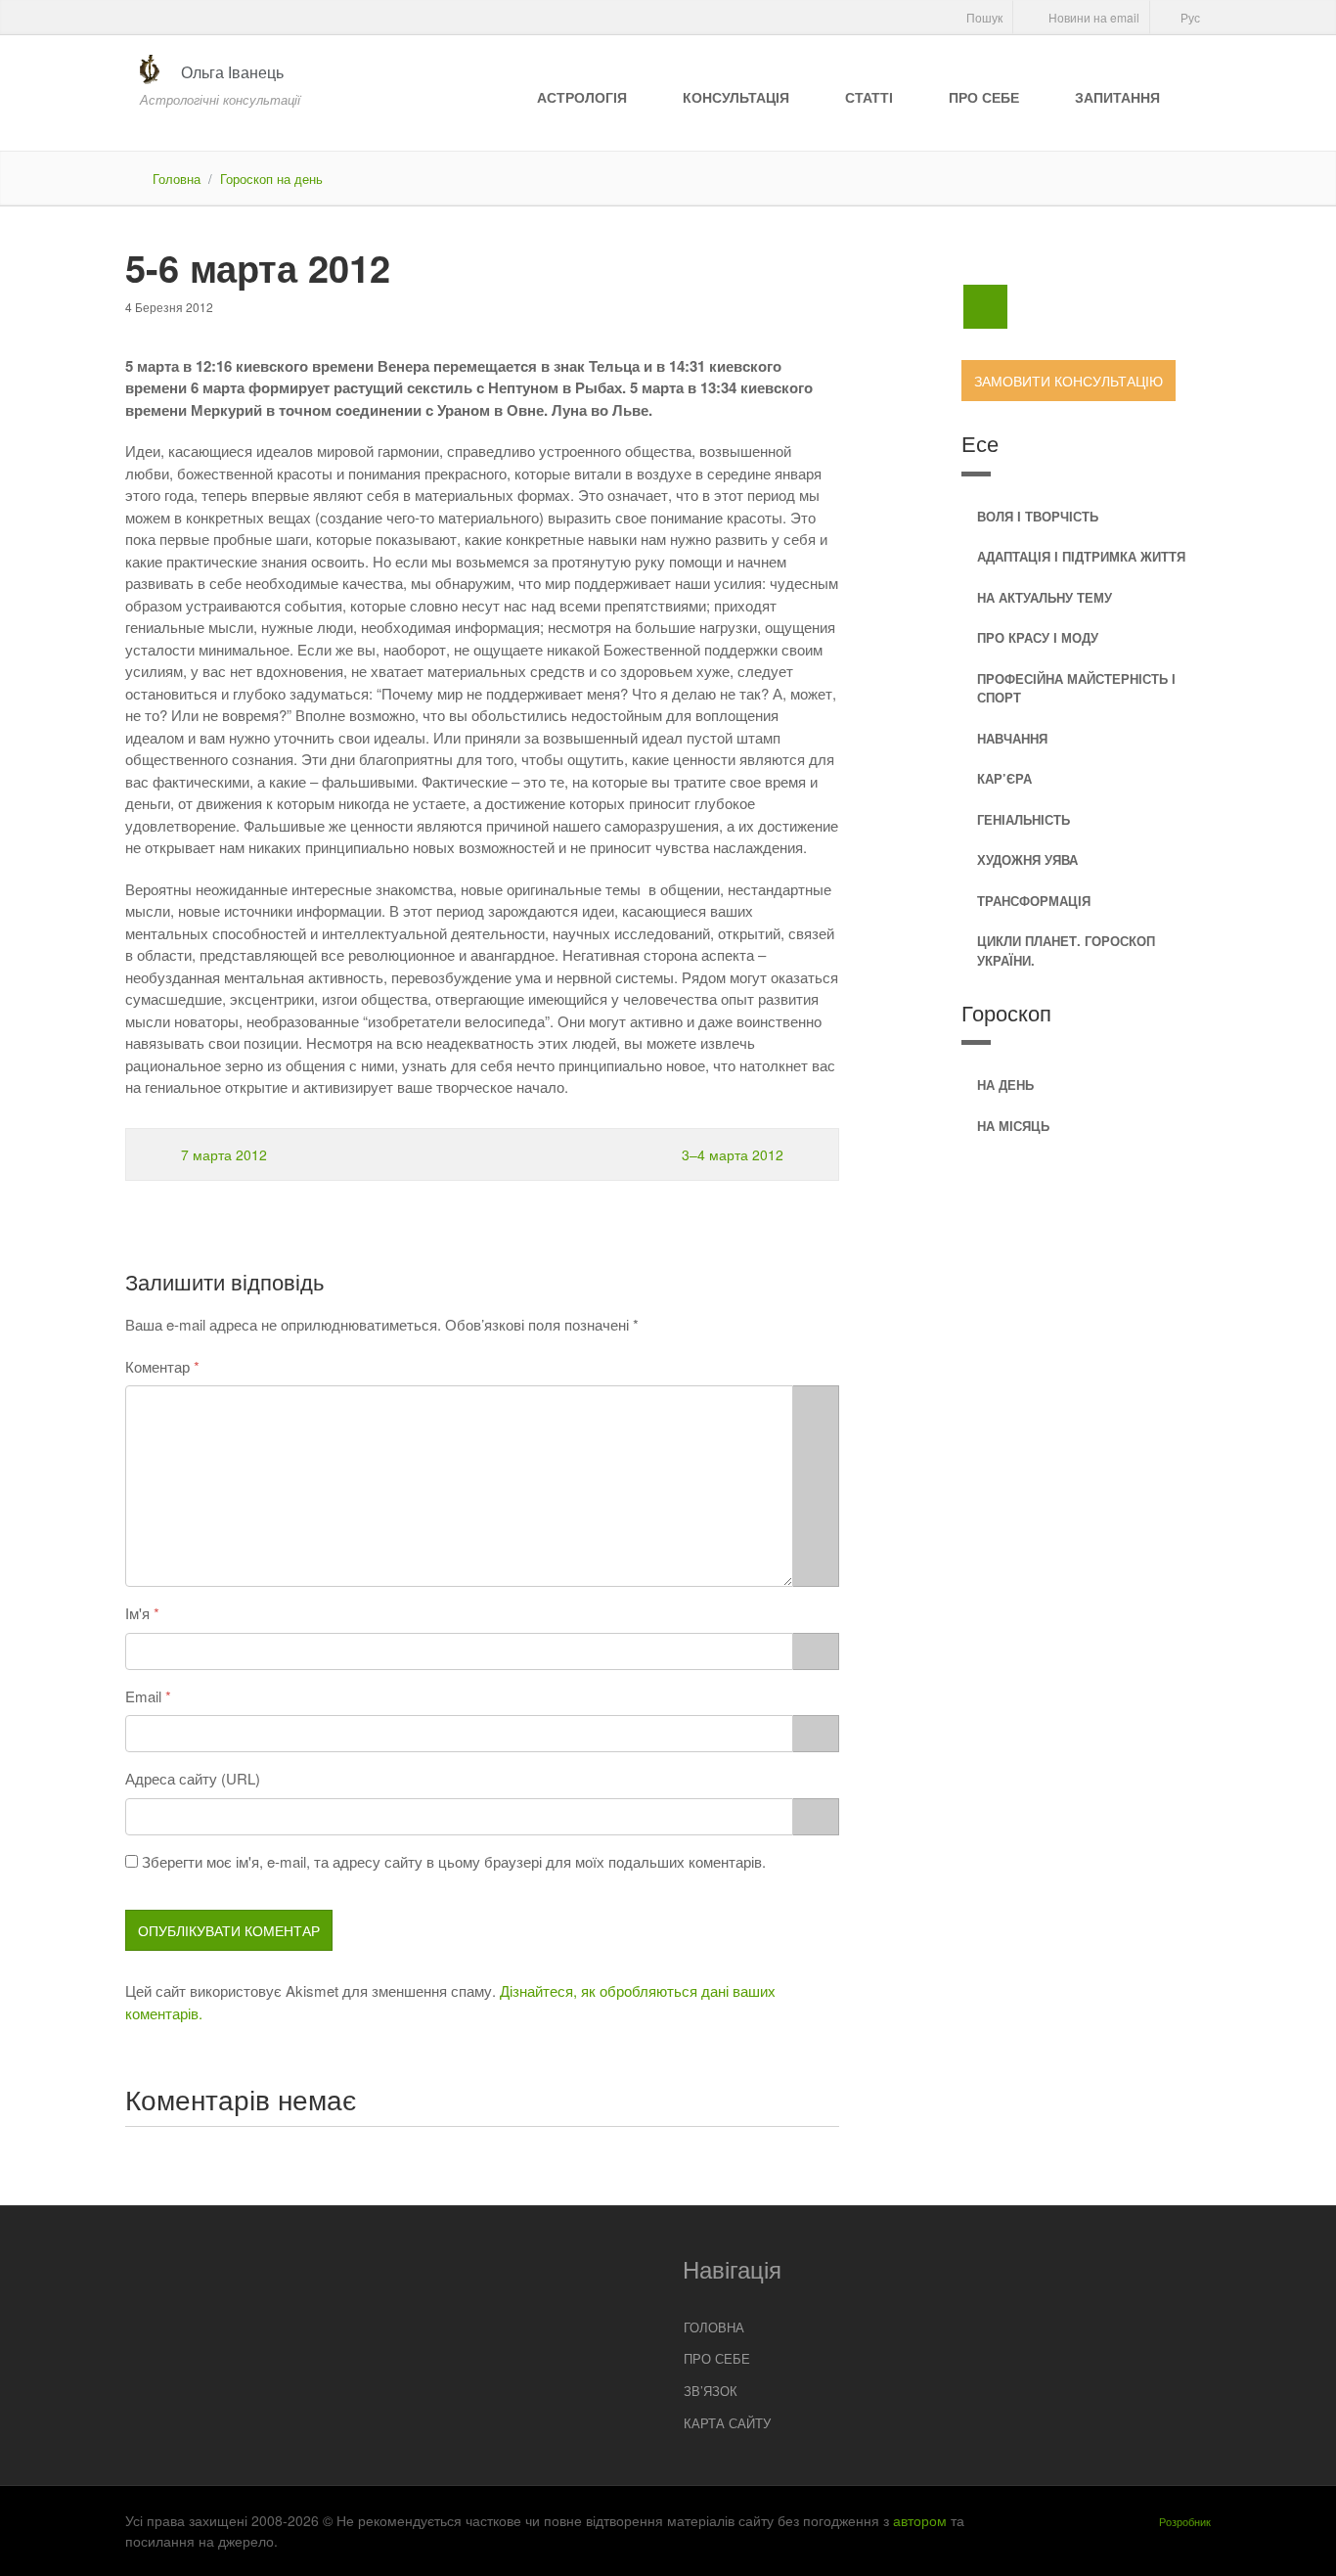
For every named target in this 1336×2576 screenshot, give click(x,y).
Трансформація (1034, 901)
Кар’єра (1004, 778)
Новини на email (1092, 17)
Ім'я (137, 1613)
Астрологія (582, 97)
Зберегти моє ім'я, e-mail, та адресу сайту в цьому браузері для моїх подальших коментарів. (454, 1861)
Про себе (984, 97)
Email (143, 1696)
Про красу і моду (1038, 637)
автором (920, 2520)
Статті (869, 97)
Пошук (983, 17)
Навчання (1012, 738)
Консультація (736, 97)
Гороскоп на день (271, 179)
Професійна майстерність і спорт (1076, 688)
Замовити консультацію (1069, 381)
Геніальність (1024, 819)
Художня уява (1027, 859)
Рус (1189, 17)
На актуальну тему (1045, 597)
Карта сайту (727, 2423)
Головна (177, 179)
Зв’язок (711, 2391)
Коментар (157, 1366)
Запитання (1117, 97)
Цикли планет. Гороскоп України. (1066, 950)
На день (1005, 1085)
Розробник (1185, 2521)
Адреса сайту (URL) (193, 1778)
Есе (980, 443)
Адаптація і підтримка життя (1081, 556)
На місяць (1013, 1126)
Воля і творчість (1038, 516)
